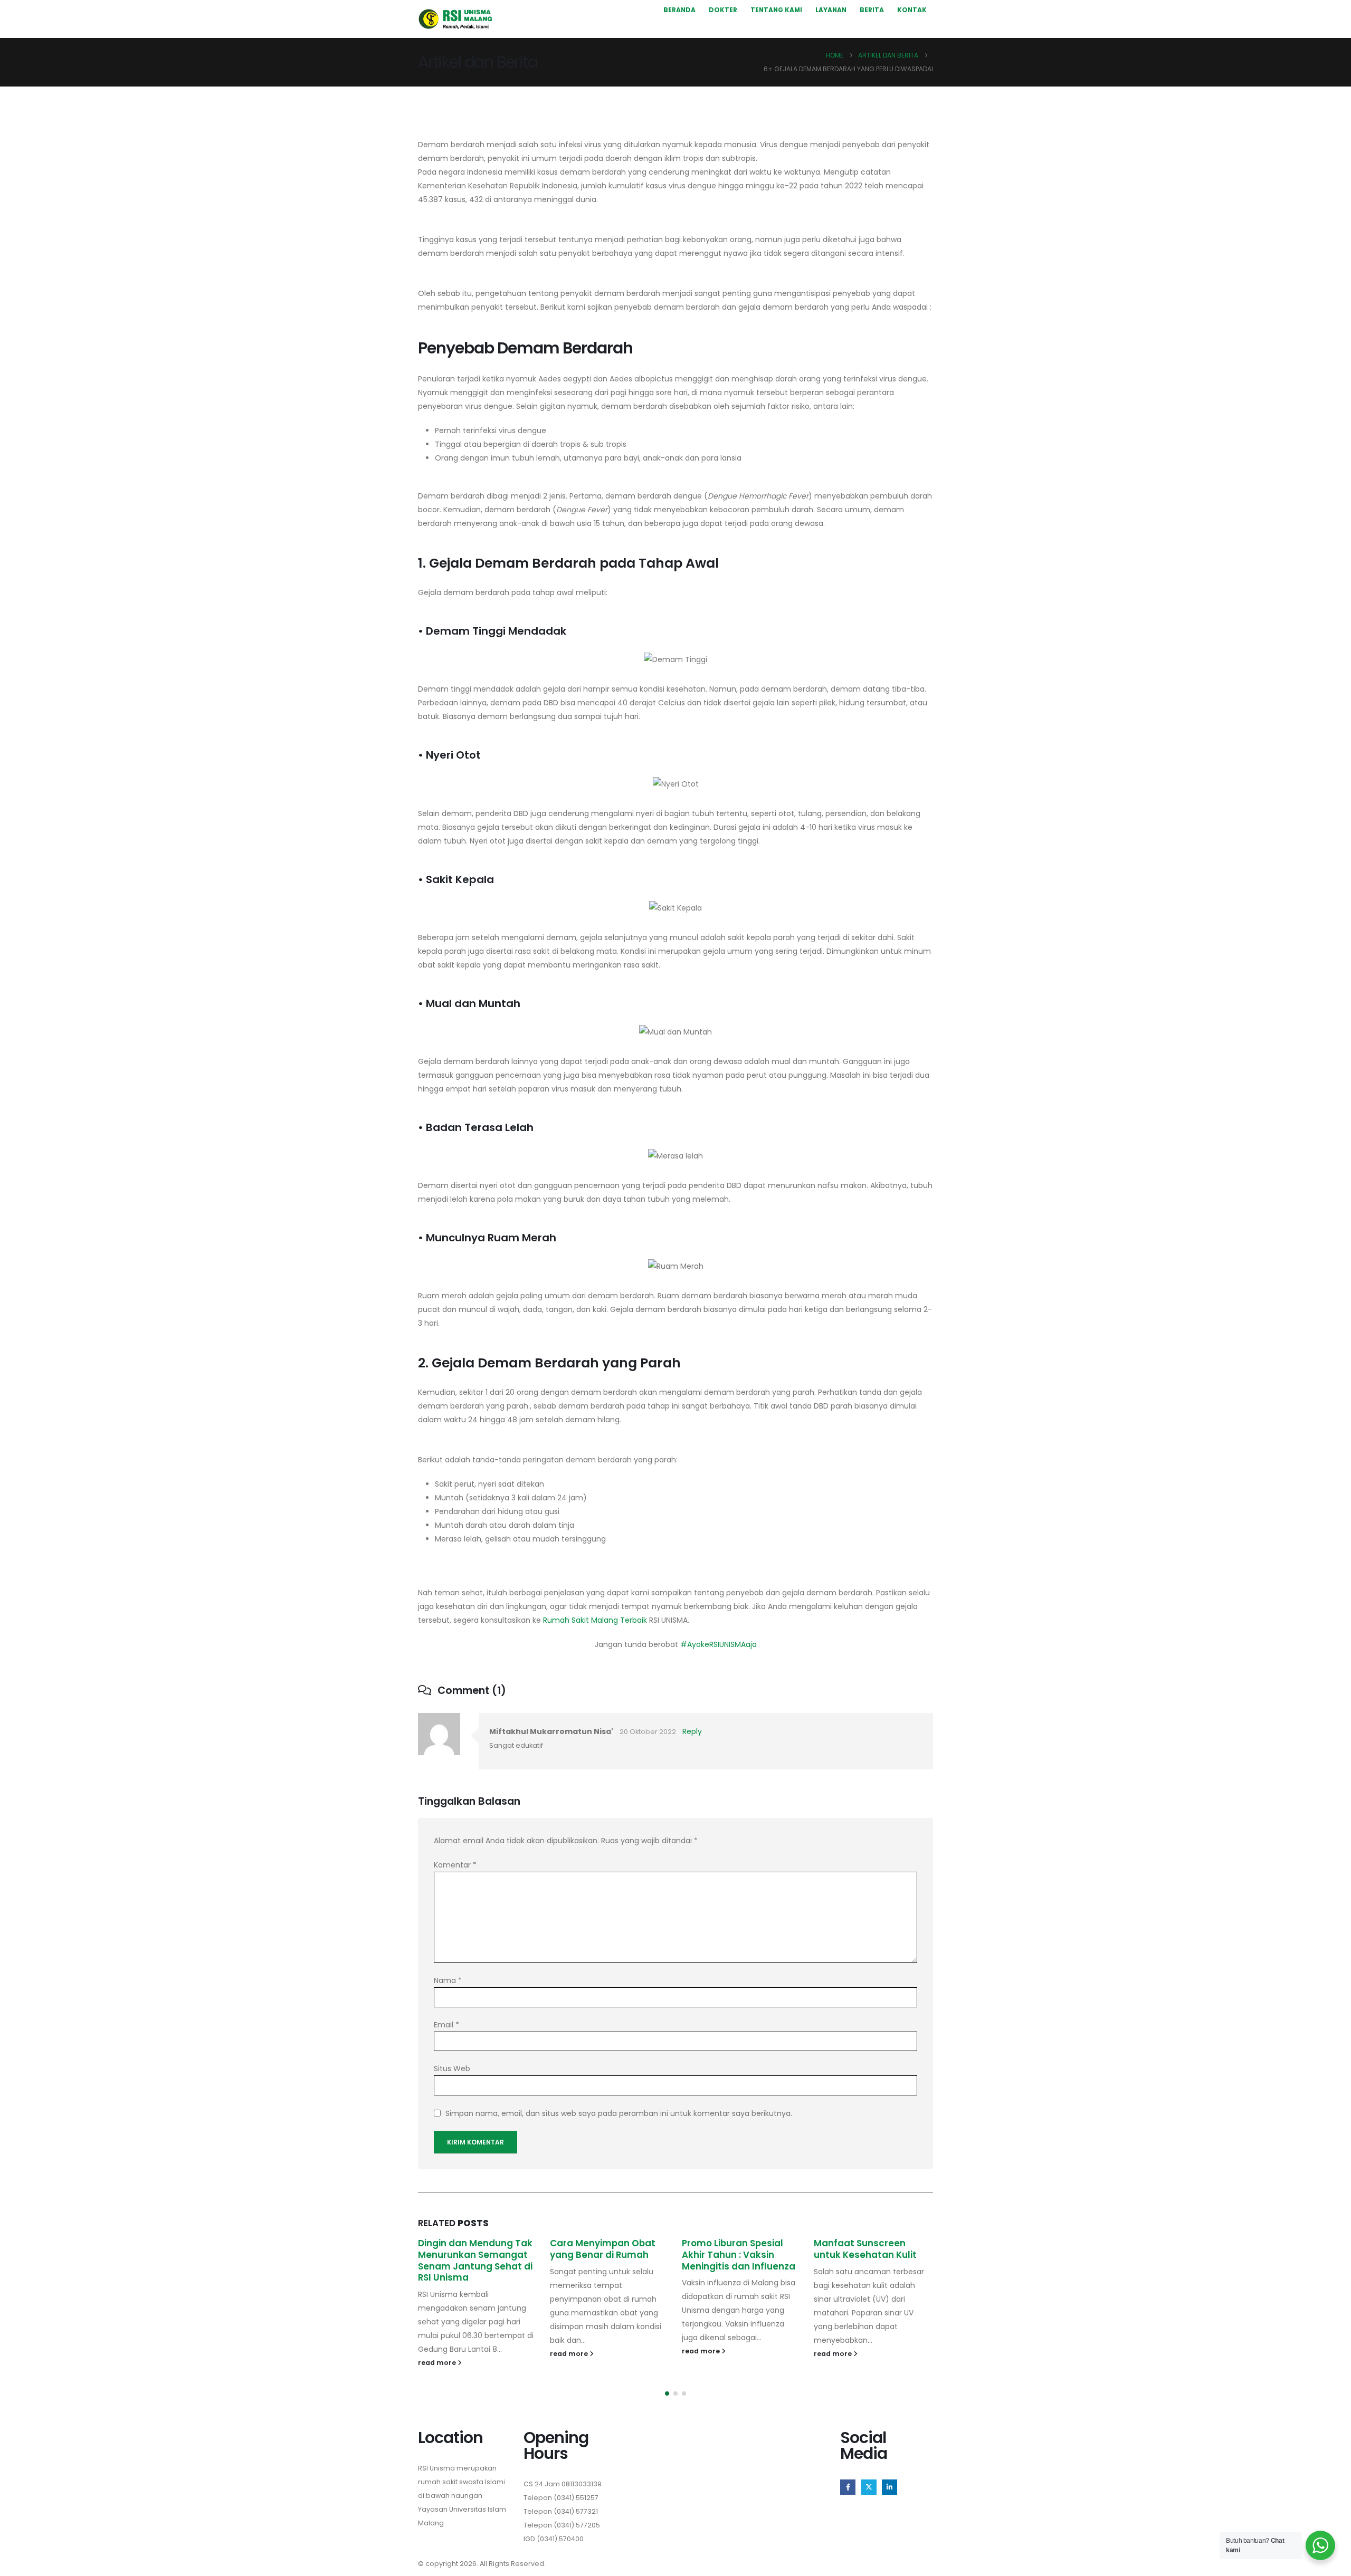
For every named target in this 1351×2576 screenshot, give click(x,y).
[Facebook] (848, 2487)
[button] (667, 2393)
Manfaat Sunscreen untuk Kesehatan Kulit (865, 2249)
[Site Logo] (456, 19)
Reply (692, 1731)
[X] (869, 2487)
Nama (448, 1980)
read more (438, 2363)
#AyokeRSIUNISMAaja (719, 1644)
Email (446, 2025)
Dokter (723, 10)
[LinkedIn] (889, 2487)
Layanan (831, 10)
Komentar (455, 1865)
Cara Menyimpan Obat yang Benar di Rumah (603, 2249)
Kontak (912, 10)
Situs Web (452, 2069)
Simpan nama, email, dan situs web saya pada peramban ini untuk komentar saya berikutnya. (619, 2113)
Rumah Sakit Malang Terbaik (595, 1620)
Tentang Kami (776, 10)
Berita (872, 10)
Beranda (679, 10)
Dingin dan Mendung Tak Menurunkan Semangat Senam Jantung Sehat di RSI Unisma (475, 2260)
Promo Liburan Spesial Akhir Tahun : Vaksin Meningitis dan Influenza (739, 2255)
